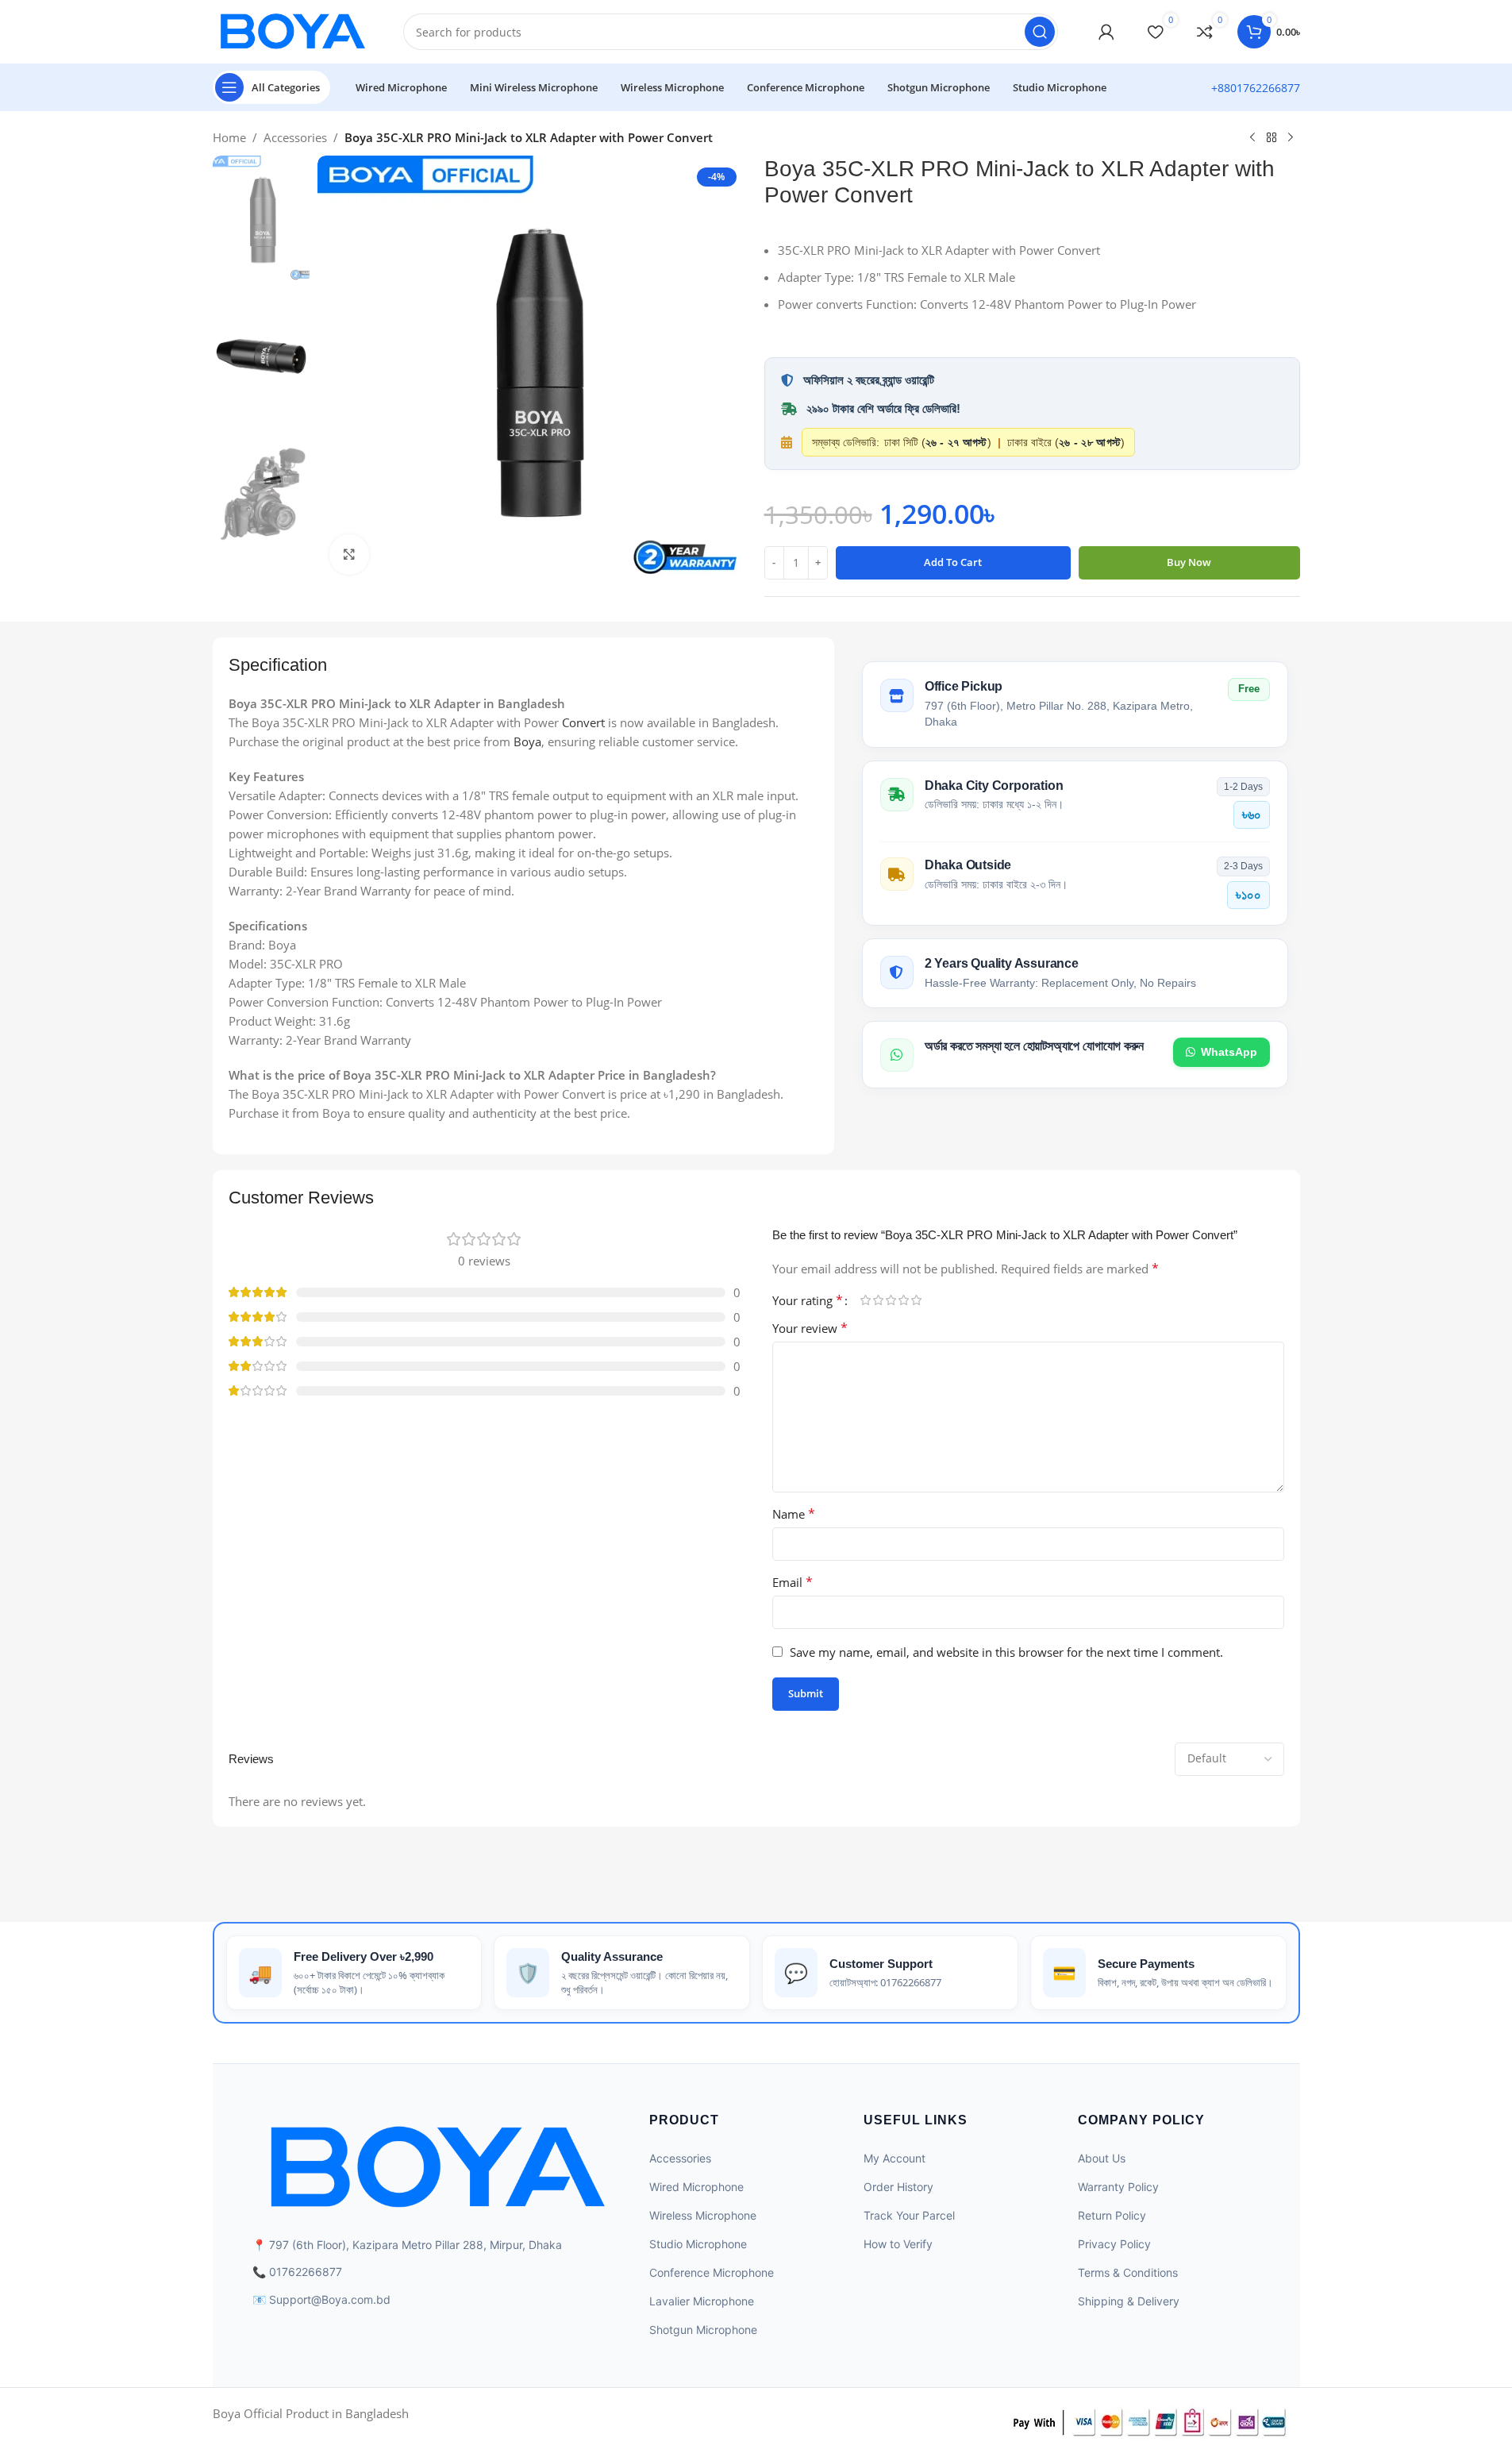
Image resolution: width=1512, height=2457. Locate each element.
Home (229, 137)
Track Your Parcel (909, 2215)
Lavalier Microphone (702, 2301)
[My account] (1106, 32)
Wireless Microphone (703, 2215)
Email (793, 1582)
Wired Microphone (696, 2187)
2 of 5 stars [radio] (879, 1300)
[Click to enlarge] (349, 554)
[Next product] (1291, 138)
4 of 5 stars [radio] (904, 1300)
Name (794, 1514)
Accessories (295, 137)
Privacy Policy (1114, 2244)
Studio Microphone (698, 2244)
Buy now (1189, 562)
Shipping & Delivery (1129, 2301)
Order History (898, 2187)
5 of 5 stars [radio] (917, 1300)
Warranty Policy (1118, 2187)
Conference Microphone (712, 2272)
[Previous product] (1252, 138)
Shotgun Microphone (703, 2330)
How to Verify (898, 2244)
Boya (527, 741)
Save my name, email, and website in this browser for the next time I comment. (1006, 1652)
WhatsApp (1229, 1051)
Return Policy (1112, 2215)
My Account (895, 2158)
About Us (1102, 2158)
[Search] (1040, 32)
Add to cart (953, 562)
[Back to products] (1272, 138)
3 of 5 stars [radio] (891, 1300)
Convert (583, 722)
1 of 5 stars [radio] (866, 1300)
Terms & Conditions (1128, 2272)
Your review (810, 1328)
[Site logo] (292, 30)
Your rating (808, 1300)
